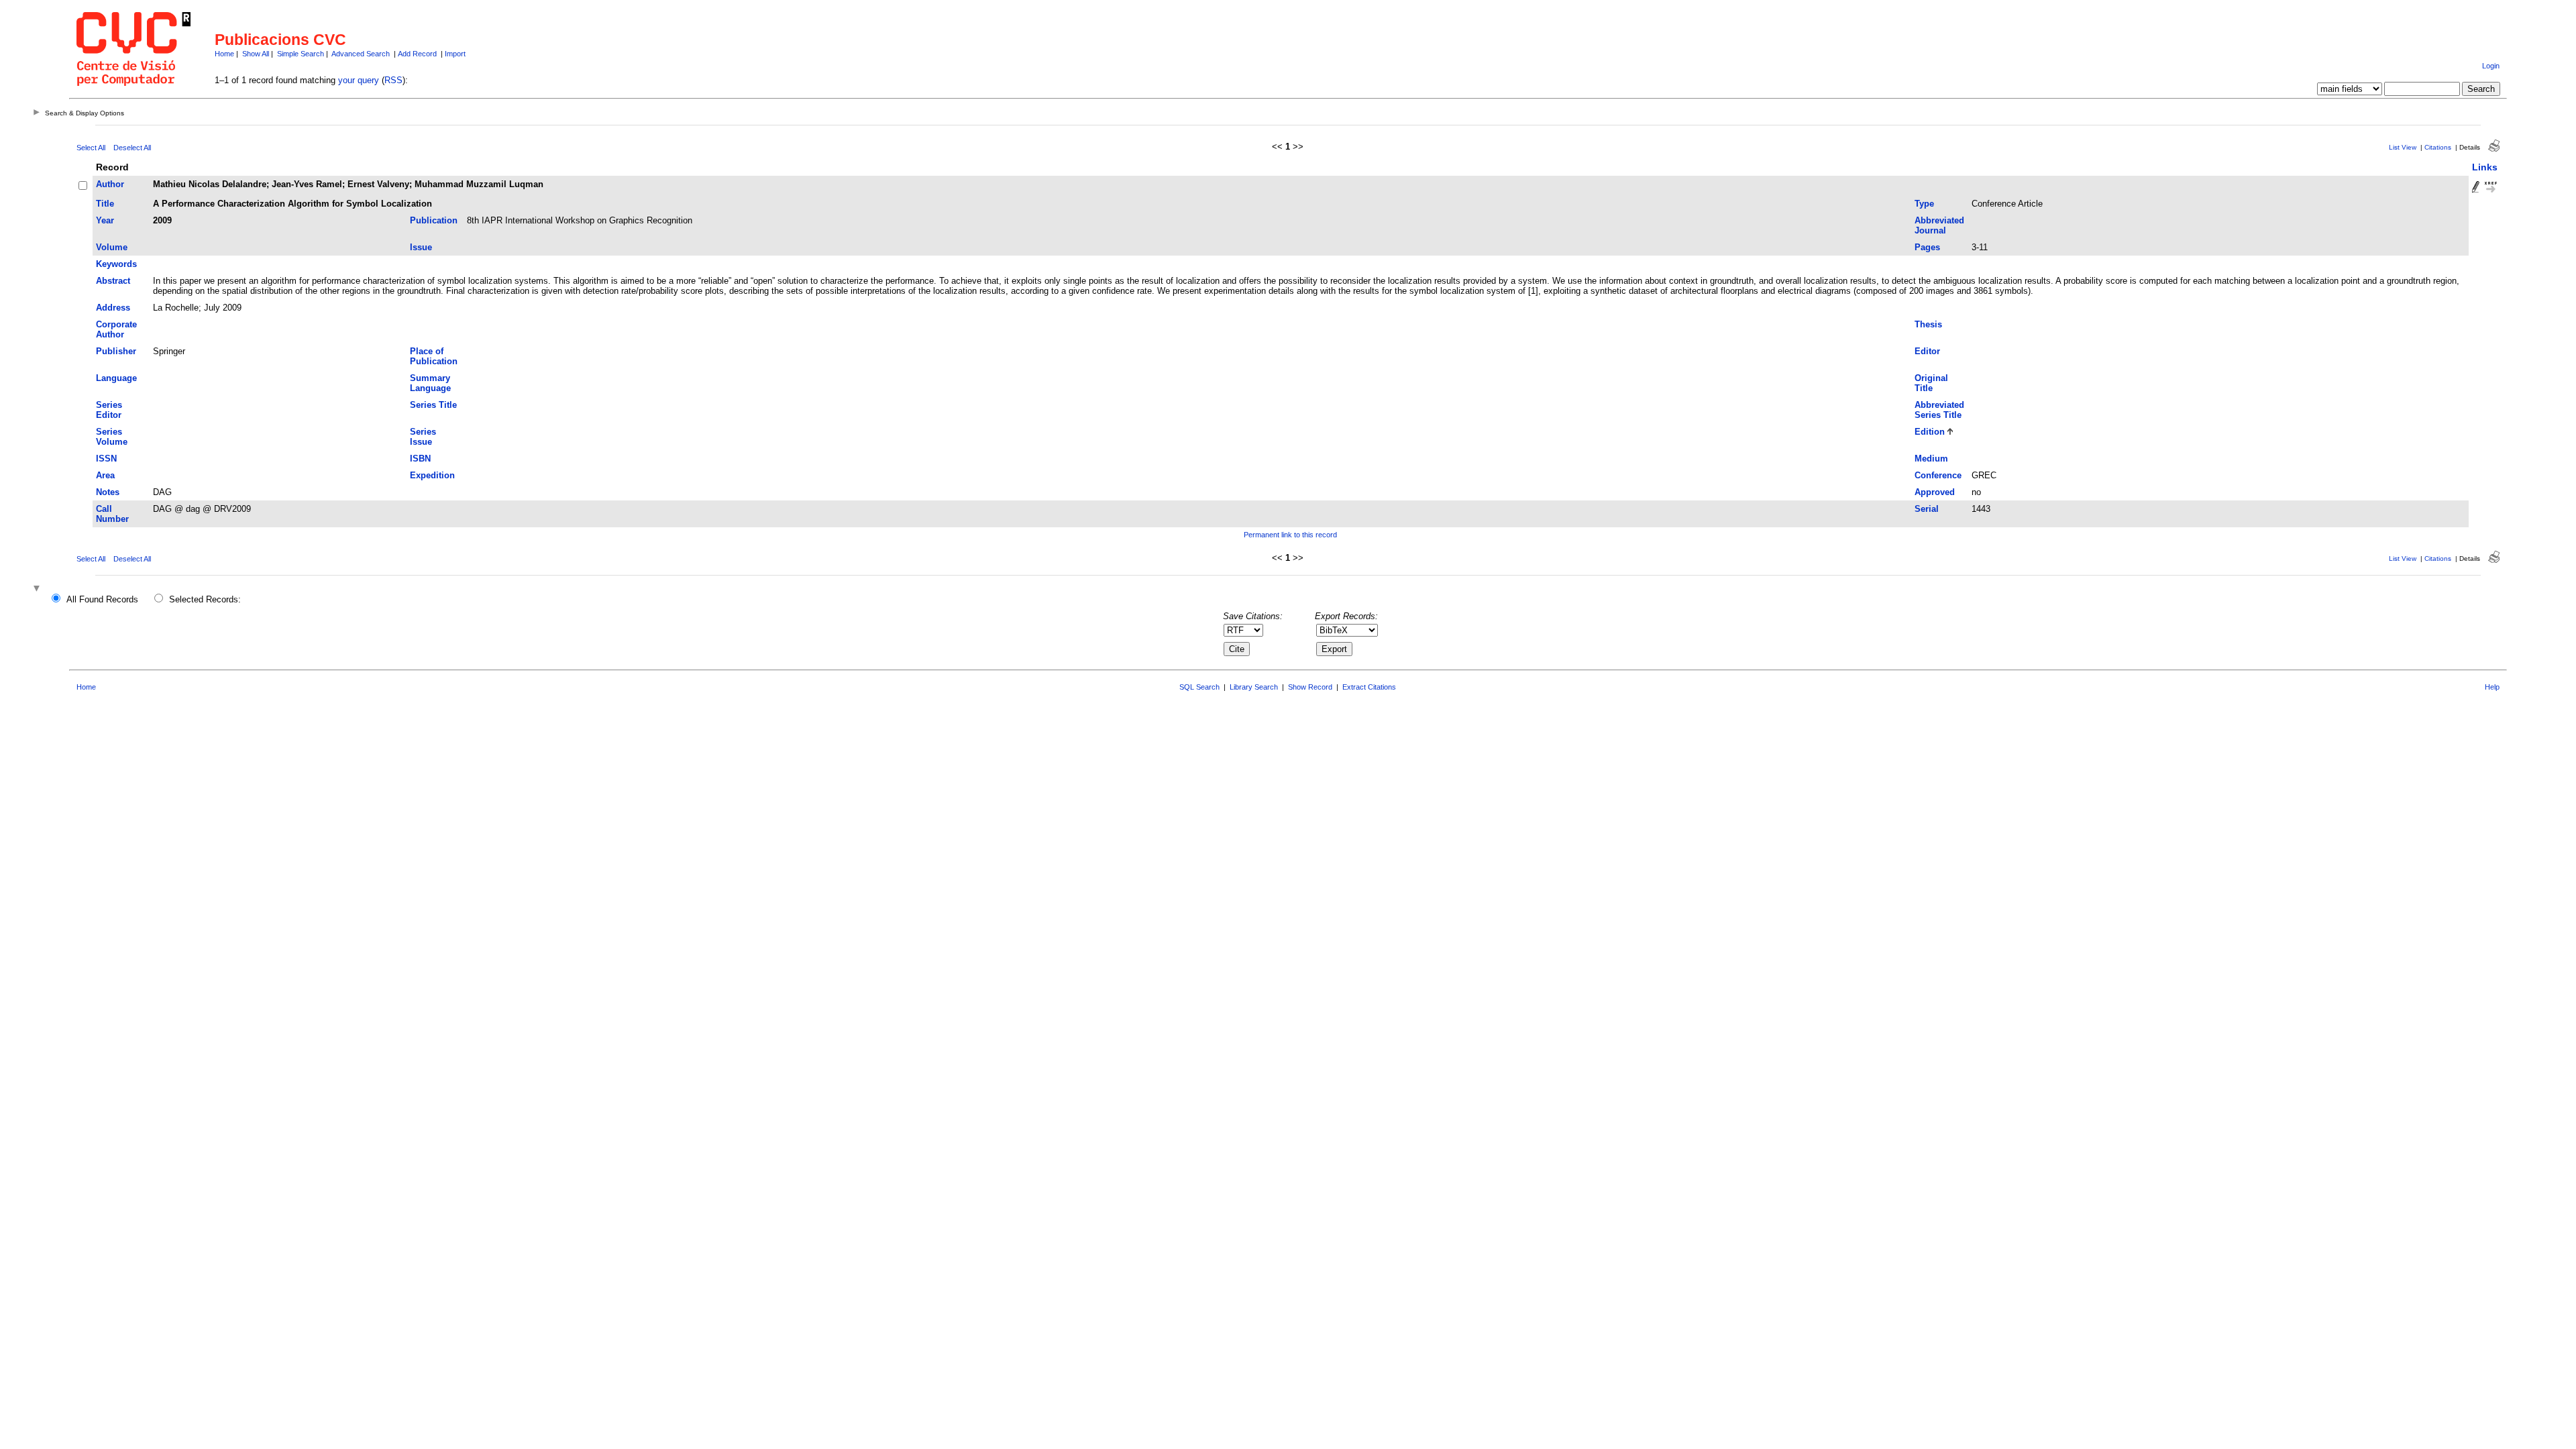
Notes (108, 492)
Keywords (116, 264)
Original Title (1931, 383)
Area (105, 475)
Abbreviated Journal (1939, 225)
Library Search (1254, 687)
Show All (256, 54)
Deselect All (132, 148)
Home (224, 54)
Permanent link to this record (1290, 535)
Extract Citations (1369, 687)
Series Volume (112, 437)
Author (110, 184)
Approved (1935, 492)
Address (113, 308)
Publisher (116, 351)
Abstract (113, 281)
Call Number (112, 514)
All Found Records (102, 599)
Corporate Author (116, 329)
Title (105, 204)
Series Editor (109, 410)
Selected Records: (205, 599)
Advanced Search (361, 54)
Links (2485, 167)
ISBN (420, 459)
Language (116, 378)
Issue (421, 247)
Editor (1927, 351)
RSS (393, 80)
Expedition (432, 475)
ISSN (106, 459)
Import (455, 54)
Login (2491, 66)
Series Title (433, 405)
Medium (1931, 459)
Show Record (1310, 687)
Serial (1927, 509)
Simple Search (301, 54)
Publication (434, 220)
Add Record (417, 54)
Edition (1930, 432)
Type (1924, 204)
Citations (2438, 147)
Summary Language (430, 383)
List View (2403, 147)
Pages (1927, 247)
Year (105, 220)
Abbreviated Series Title (1939, 410)
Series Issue (423, 437)
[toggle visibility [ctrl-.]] (38, 589)
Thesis (1928, 324)
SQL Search (1199, 687)
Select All (91, 148)
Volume (112, 247)
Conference (1938, 475)
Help (2492, 687)
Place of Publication (434, 356)
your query (359, 80)
